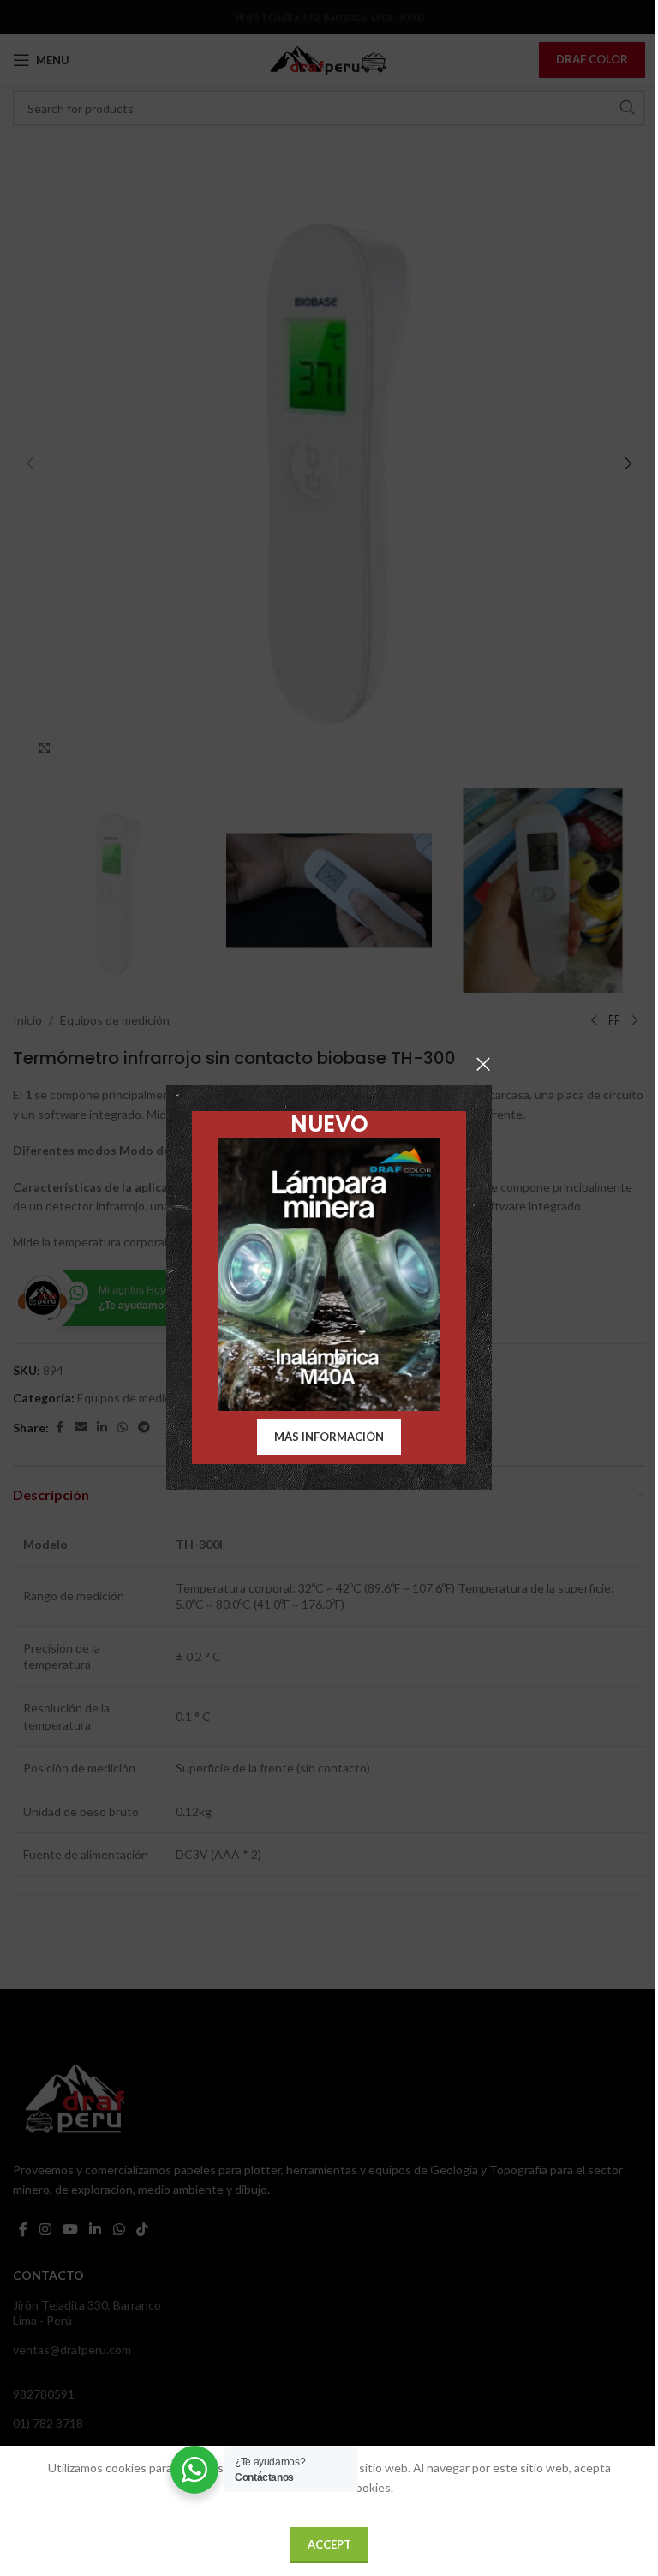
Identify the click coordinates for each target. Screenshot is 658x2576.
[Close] (483, 1064)
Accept (329, 2544)
